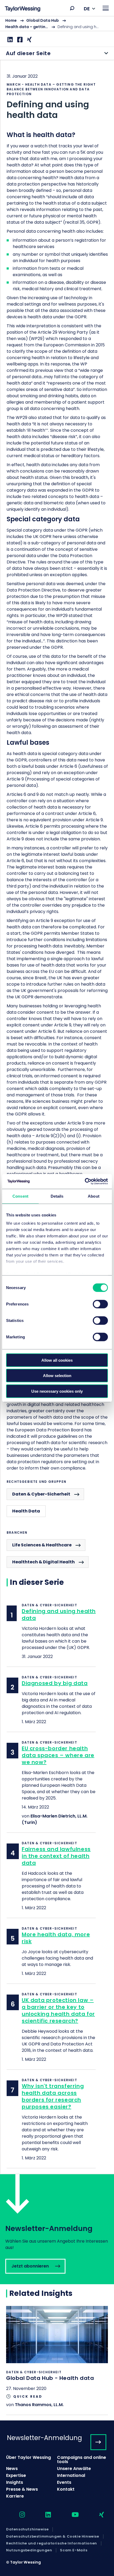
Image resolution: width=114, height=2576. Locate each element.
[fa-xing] (97, 2515)
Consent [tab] (20, 1196)
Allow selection (57, 1376)
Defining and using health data (59, 1615)
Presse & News (22, 2489)
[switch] (100, 1304)
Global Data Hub (43, 20)
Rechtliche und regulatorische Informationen (52, 2543)
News (12, 2469)
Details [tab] (57, 1196)
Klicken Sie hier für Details (57, 2360)
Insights (15, 2482)
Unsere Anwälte (74, 2469)
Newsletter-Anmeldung (44, 2438)
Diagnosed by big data (55, 1683)
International (71, 2475)
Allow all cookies (57, 1360)
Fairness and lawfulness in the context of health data (56, 1856)
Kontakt (66, 2489)
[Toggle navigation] (106, 8)
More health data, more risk (56, 1938)
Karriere (15, 2496)
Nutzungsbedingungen (29, 2550)
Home (11, 20)
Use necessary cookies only (57, 1391)
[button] (72, 8)
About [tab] (94, 1196)
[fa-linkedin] (43, 2515)
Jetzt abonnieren (57, 2229)
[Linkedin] (9, 40)
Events (64, 2482)
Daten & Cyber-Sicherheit (41, 1494)
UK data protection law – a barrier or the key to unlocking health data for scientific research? (58, 2010)
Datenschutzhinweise (27, 2529)
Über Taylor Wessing (28, 2457)
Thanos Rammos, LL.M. (39, 2405)
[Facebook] (19, 40)
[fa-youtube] (71, 2515)
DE (87, 9)
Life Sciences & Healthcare (42, 1545)
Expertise (16, 2475)
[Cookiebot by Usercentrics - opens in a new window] (85, 1181)
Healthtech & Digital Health (43, 1562)
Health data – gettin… (27, 27)
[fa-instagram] (17, 2515)
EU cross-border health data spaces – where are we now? (58, 1755)
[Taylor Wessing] (23, 9)
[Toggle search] (72, 8)
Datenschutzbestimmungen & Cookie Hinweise (53, 2537)
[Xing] (29, 40)
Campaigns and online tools (82, 2460)
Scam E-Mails (74, 2550)
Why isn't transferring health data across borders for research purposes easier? (53, 2096)
